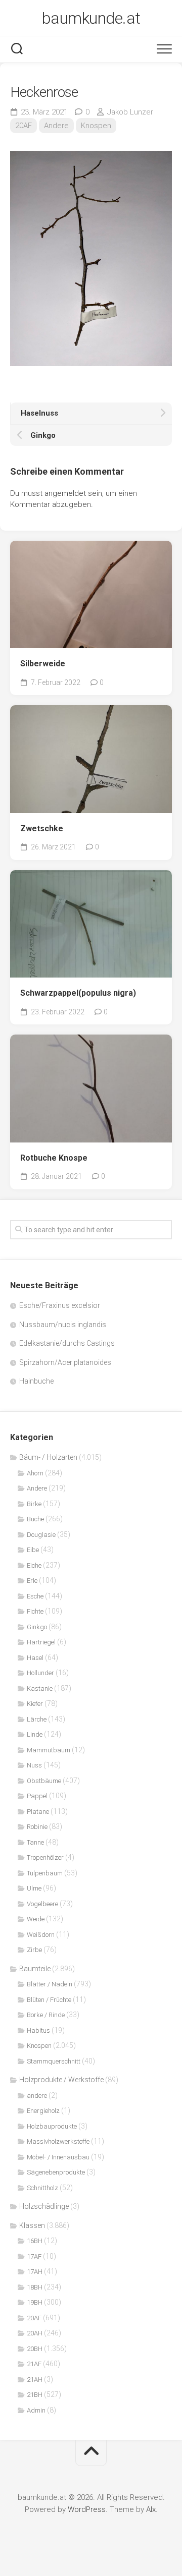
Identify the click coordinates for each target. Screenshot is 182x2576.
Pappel (37, 1796)
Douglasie (41, 1535)
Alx (151, 2509)
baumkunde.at (91, 18)
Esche (35, 1596)
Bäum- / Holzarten (48, 1457)
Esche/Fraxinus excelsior (60, 1305)
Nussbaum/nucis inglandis (63, 1325)
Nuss (34, 1765)
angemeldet (65, 493)
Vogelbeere (42, 1904)
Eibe (33, 1550)
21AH (35, 2380)
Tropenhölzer (45, 1857)
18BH (35, 2287)
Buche (35, 1519)
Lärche (37, 1719)
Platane (38, 1812)
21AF (34, 2364)
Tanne (35, 1842)
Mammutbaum (49, 1750)
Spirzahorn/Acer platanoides (65, 1362)
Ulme (34, 1888)
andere (37, 2096)
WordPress (87, 2509)
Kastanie (40, 1688)
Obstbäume (44, 1781)
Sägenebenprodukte (56, 2172)
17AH (35, 2272)
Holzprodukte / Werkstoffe (61, 2080)
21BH (35, 2395)
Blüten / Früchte (49, 2000)
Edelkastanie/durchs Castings (67, 1343)
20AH (35, 2333)
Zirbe (34, 1950)
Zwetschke (42, 828)
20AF (24, 126)
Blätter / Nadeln (50, 1984)
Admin (36, 2410)
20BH (35, 2349)
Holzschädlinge (44, 2206)
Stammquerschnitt (54, 2061)
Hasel (35, 1658)
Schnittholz (42, 2188)
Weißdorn (41, 1935)
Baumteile (35, 1969)
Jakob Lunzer (130, 112)
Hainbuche (36, 1381)
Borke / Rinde (46, 2015)
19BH (35, 2302)
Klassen (32, 2225)
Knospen (96, 126)
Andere (56, 126)
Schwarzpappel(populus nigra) (78, 993)
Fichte (35, 1611)
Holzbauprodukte (52, 2126)
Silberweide (43, 664)
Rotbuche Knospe (54, 1158)
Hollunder (40, 1673)
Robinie (37, 1827)
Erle (32, 1581)
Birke (34, 1504)
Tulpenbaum (45, 1873)
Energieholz (43, 2111)
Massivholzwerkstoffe (58, 2141)
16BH (35, 2241)
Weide (36, 1919)
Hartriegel (41, 1642)
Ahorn (35, 1473)
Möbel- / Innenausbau (58, 2157)
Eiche (34, 1565)
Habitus (38, 2030)
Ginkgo (37, 1627)
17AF (34, 2256)
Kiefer (35, 1704)
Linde (35, 1734)
